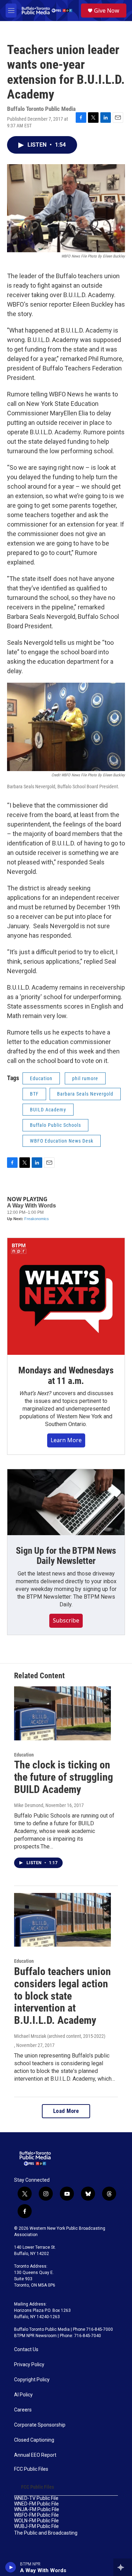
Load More (66, 2111)
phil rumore (85, 1078)
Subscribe (66, 1620)
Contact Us (26, 2350)
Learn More (66, 1440)
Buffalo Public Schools (55, 1125)
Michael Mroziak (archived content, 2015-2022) (60, 2036)
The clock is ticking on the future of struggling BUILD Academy (64, 1777)
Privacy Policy (29, 2365)
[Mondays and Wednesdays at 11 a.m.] (66, 1296)
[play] (11, 2567)
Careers (23, 2410)
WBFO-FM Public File (36, 2515)
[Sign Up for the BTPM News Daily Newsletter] (66, 1502)
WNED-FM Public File (36, 2504)
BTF (34, 1094)
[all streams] (123, 2567)
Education (41, 1078)
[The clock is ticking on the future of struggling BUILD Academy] (62, 1713)
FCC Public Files (31, 2469)
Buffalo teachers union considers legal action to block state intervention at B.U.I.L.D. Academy (62, 1996)
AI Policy (23, 2395)
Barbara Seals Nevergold (85, 1094)
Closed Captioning (34, 2440)
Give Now (107, 11)
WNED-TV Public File (36, 2498)
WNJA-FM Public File (37, 2510)
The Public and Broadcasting (46, 2533)
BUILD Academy (48, 1110)
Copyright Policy (32, 2380)
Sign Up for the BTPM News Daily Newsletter (66, 1556)
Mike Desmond (29, 1805)
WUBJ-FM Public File (36, 2526)
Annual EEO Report (35, 2455)
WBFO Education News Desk (62, 1141)
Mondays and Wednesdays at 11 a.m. (66, 1376)
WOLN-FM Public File (36, 2521)
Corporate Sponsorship (40, 2425)
